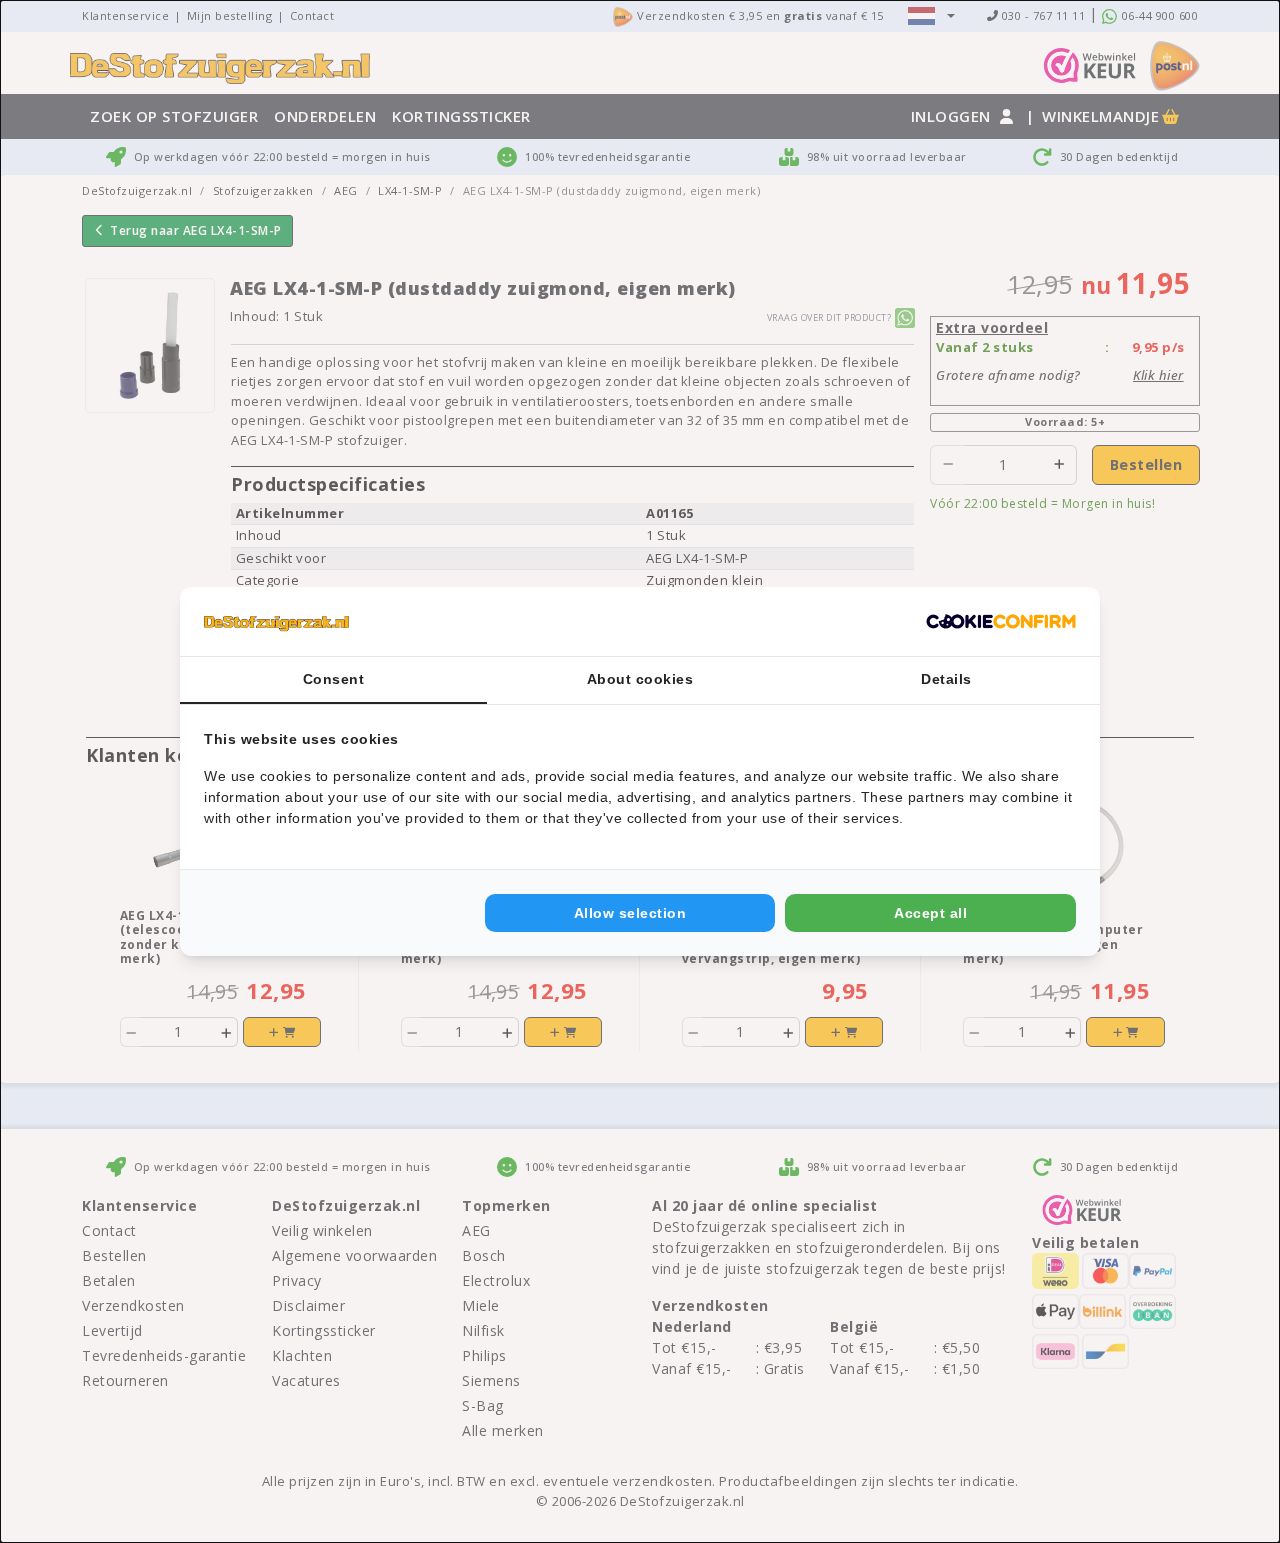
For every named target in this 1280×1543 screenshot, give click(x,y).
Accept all (930, 913)
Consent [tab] (334, 679)
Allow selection (630, 913)
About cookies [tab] (640, 679)
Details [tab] (946, 679)
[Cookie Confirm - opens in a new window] (1001, 622)
